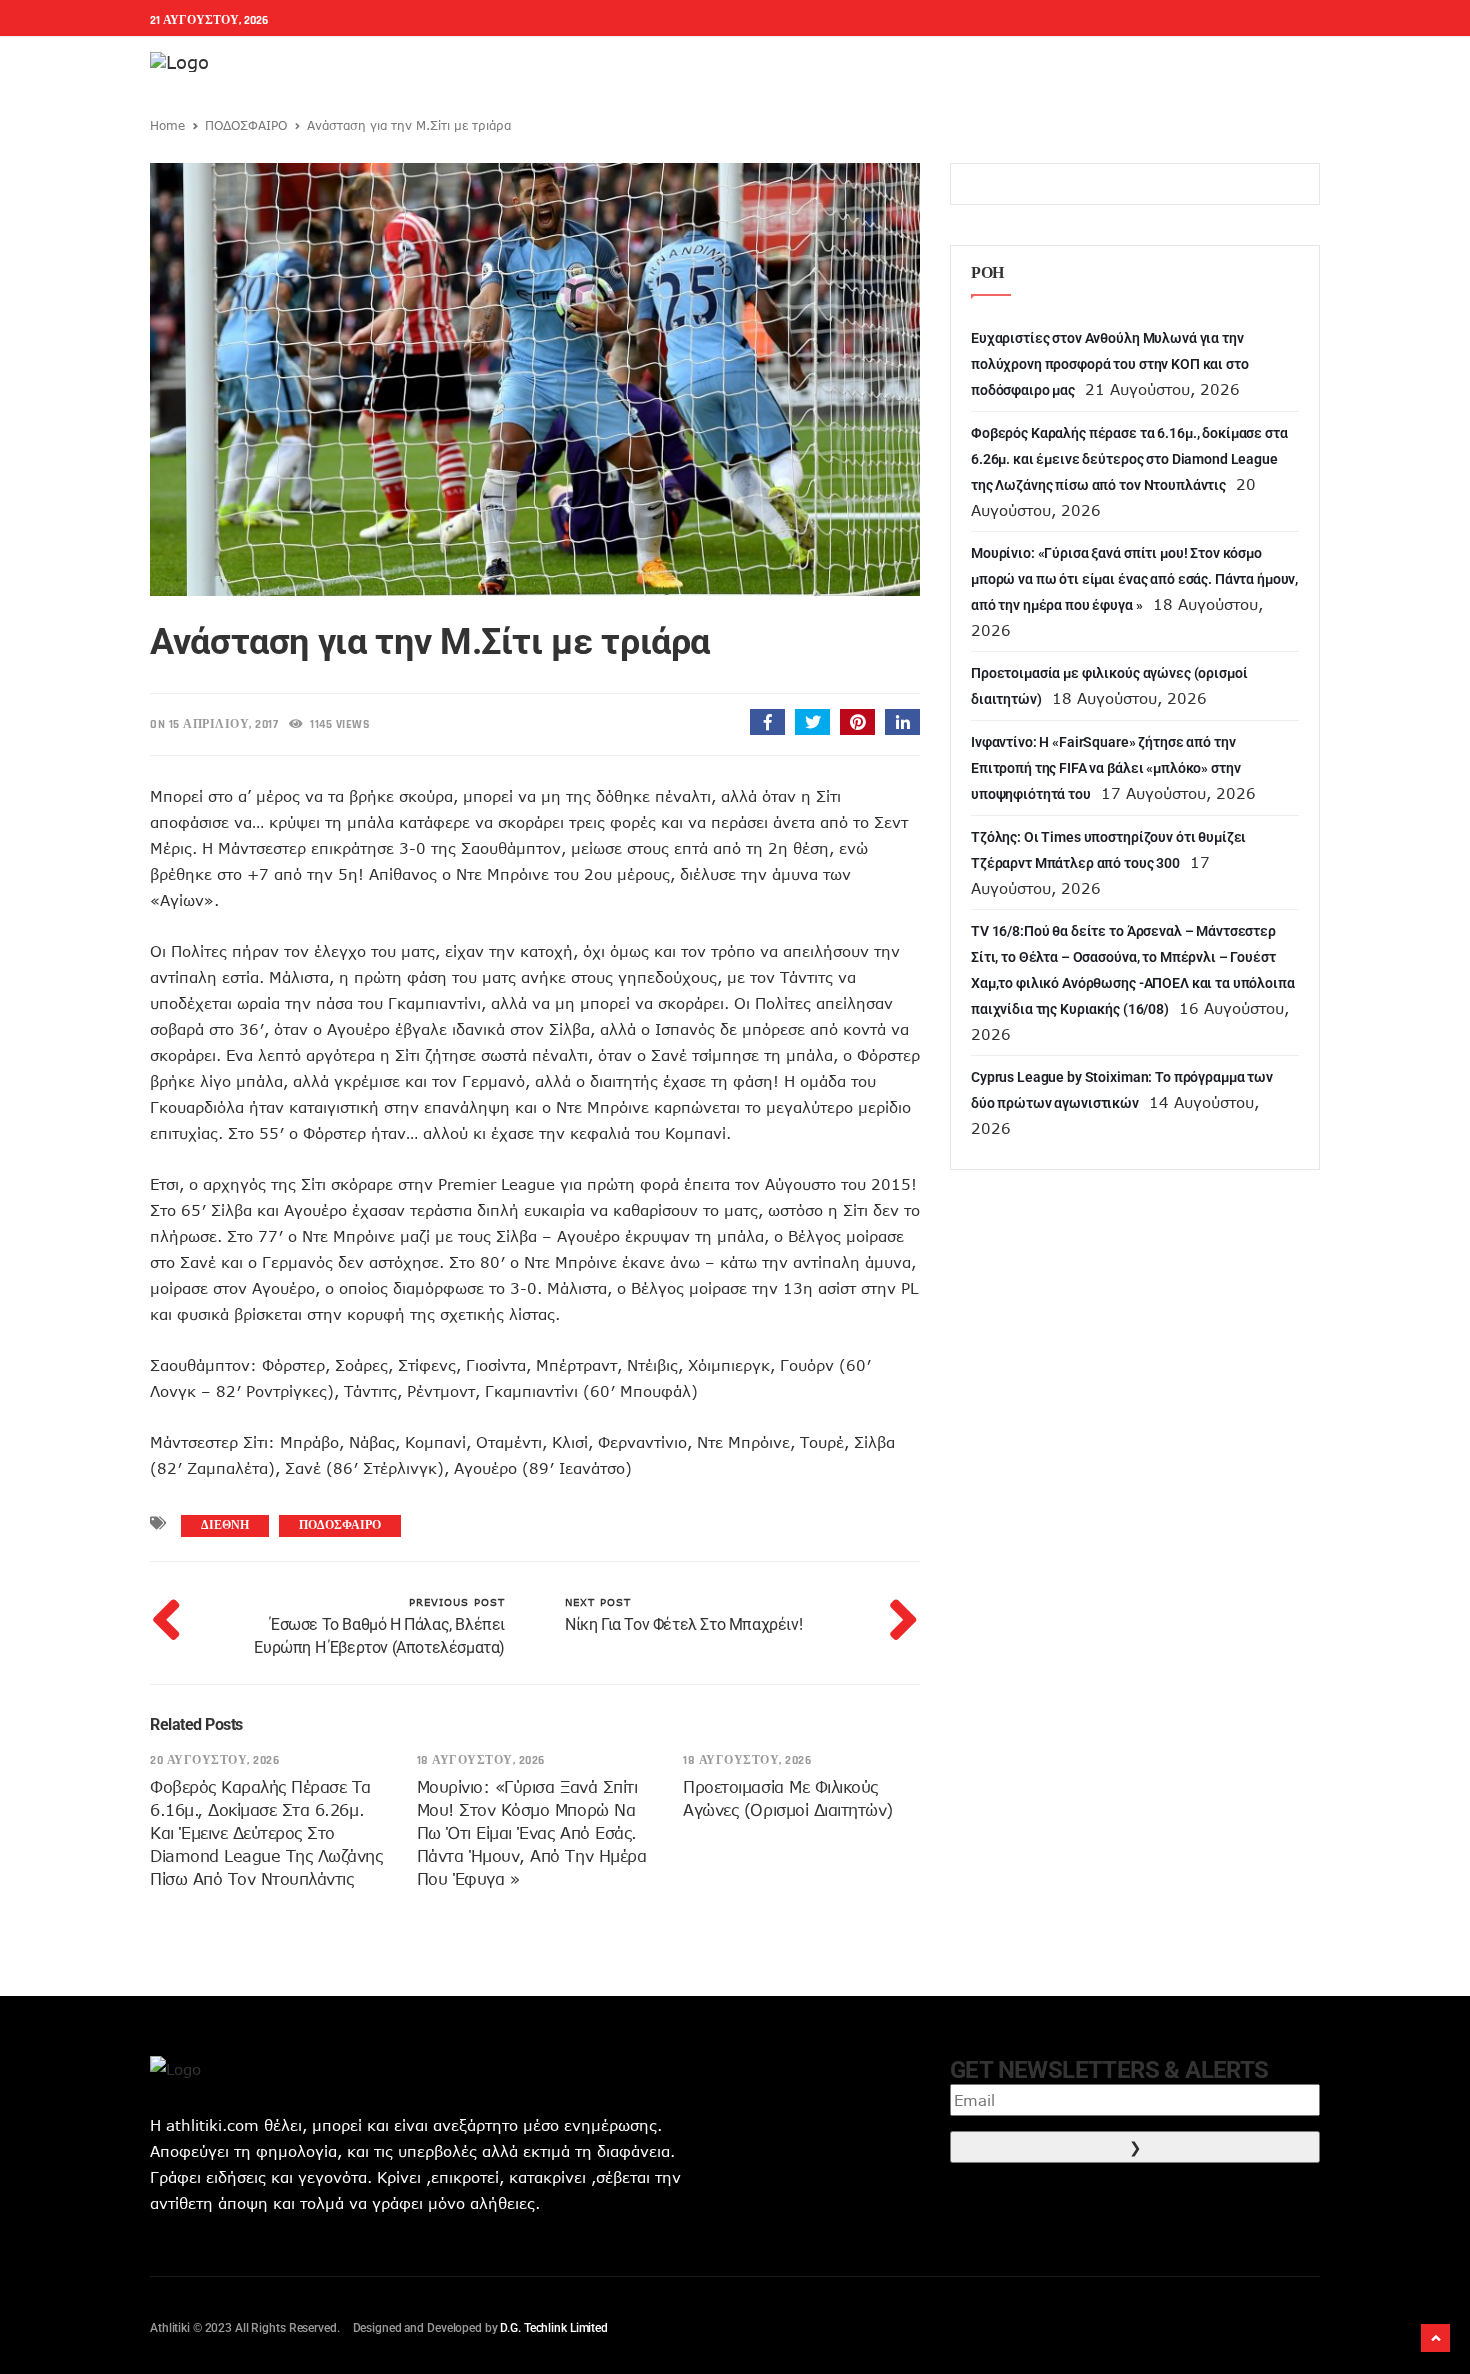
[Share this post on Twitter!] (812, 722)
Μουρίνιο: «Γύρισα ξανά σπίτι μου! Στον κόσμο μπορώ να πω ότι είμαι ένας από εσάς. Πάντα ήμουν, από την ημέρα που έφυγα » (532, 1833)
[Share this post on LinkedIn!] (902, 722)
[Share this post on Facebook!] (767, 722)
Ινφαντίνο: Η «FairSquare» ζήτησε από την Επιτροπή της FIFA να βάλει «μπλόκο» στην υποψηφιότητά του (1105, 768)
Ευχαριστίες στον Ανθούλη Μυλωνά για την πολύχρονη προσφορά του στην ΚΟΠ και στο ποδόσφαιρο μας (1110, 364)
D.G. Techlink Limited (553, 2328)
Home (167, 125)
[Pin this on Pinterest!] (857, 722)
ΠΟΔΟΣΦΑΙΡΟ (246, 125)
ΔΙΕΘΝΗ (225, 1525)
